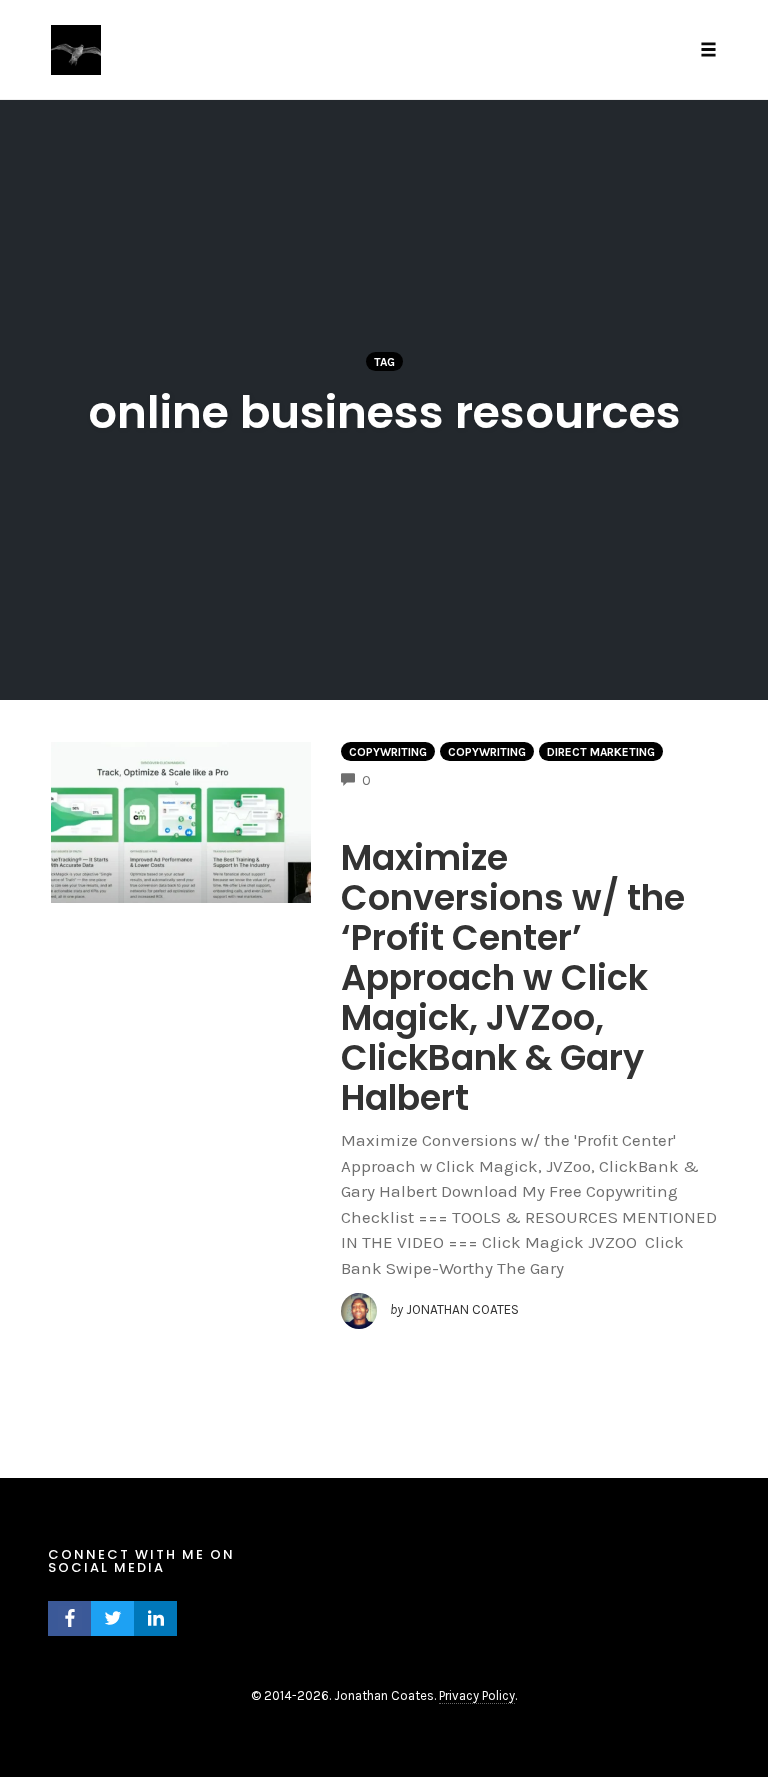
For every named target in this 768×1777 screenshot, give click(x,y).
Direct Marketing (601, 752)
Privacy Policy (477, 1695)
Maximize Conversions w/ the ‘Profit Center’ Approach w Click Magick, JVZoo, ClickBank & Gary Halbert (513, 977)
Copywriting (388, 752)
